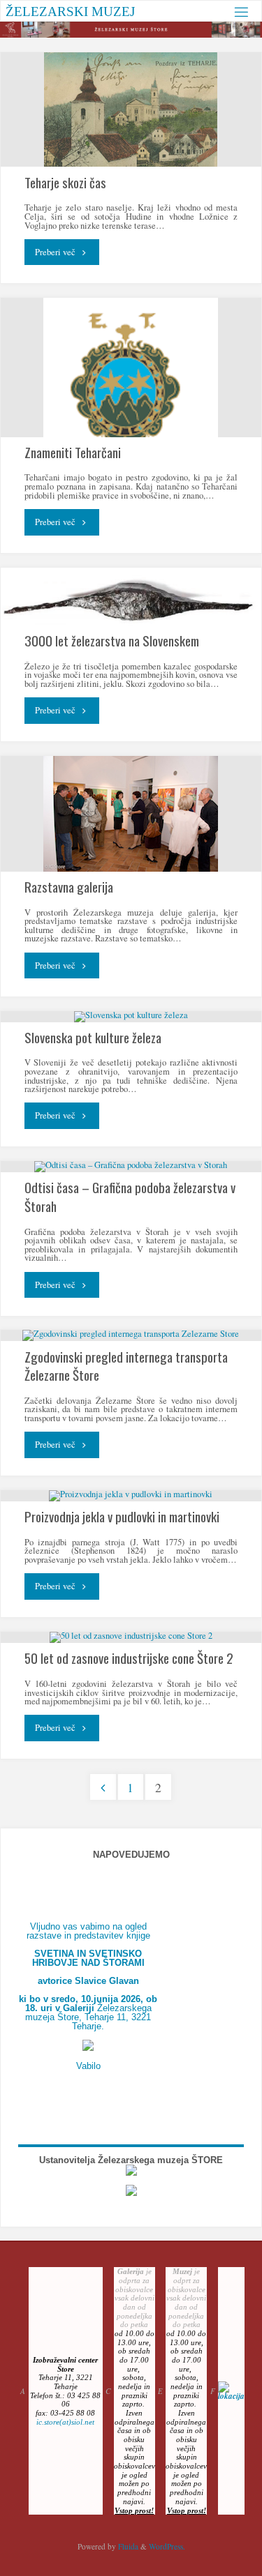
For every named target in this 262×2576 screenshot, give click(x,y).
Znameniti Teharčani (73, 452)
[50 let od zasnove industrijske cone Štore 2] (131, 1637)
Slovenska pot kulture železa (93, 1037)
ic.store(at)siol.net (65, 2422)
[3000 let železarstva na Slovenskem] (131, 597)
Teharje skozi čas (65, 182)
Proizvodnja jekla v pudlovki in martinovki (122, 1516)
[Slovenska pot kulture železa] (131, 1017)
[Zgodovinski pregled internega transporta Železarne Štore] (131, 1335)
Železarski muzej (70, 11)
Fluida (127, 2546)
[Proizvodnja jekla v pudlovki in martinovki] (131, 1496)
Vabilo (88, 2066)
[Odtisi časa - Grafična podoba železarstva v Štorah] (131, 1167)
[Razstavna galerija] (131, 814)
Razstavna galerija (69, 886)
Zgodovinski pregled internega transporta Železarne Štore (126, 1365)
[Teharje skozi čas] (131, 109)
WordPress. (167, 2546)
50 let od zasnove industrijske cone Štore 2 (129, 1658)
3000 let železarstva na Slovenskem (112, 640)
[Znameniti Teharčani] (131, 392)
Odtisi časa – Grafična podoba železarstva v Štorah (130, 1196)
